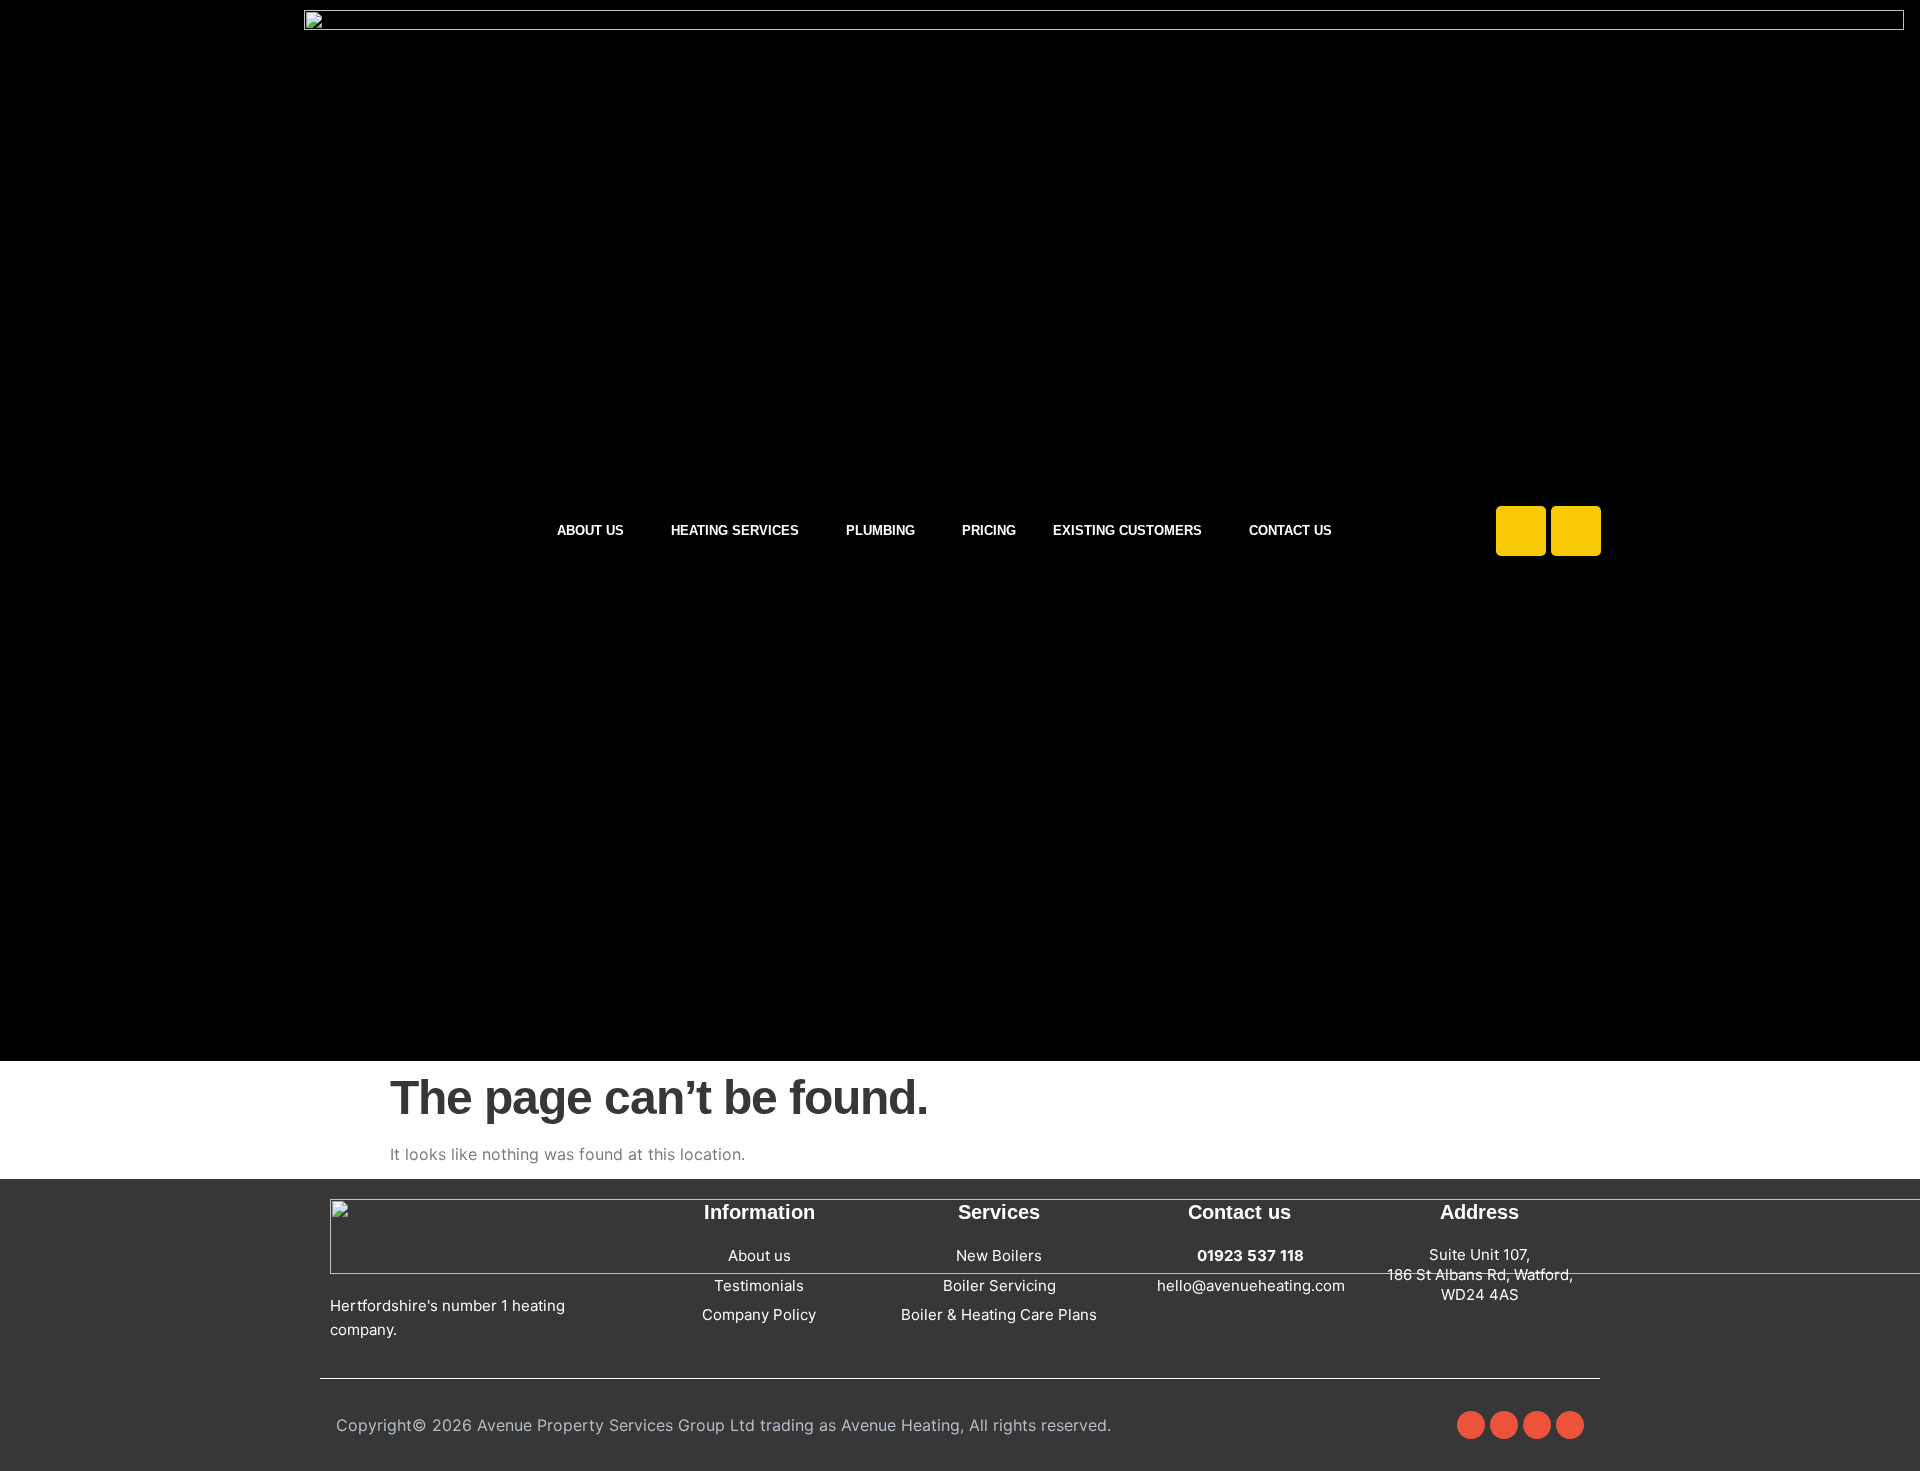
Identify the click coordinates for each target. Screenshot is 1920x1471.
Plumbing (880, 530)
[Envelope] (1521, 531)
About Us (590, 530)
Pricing (989, 530)
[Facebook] (1471, 1425)
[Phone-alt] (1576, 531)
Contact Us (1290, 530)
